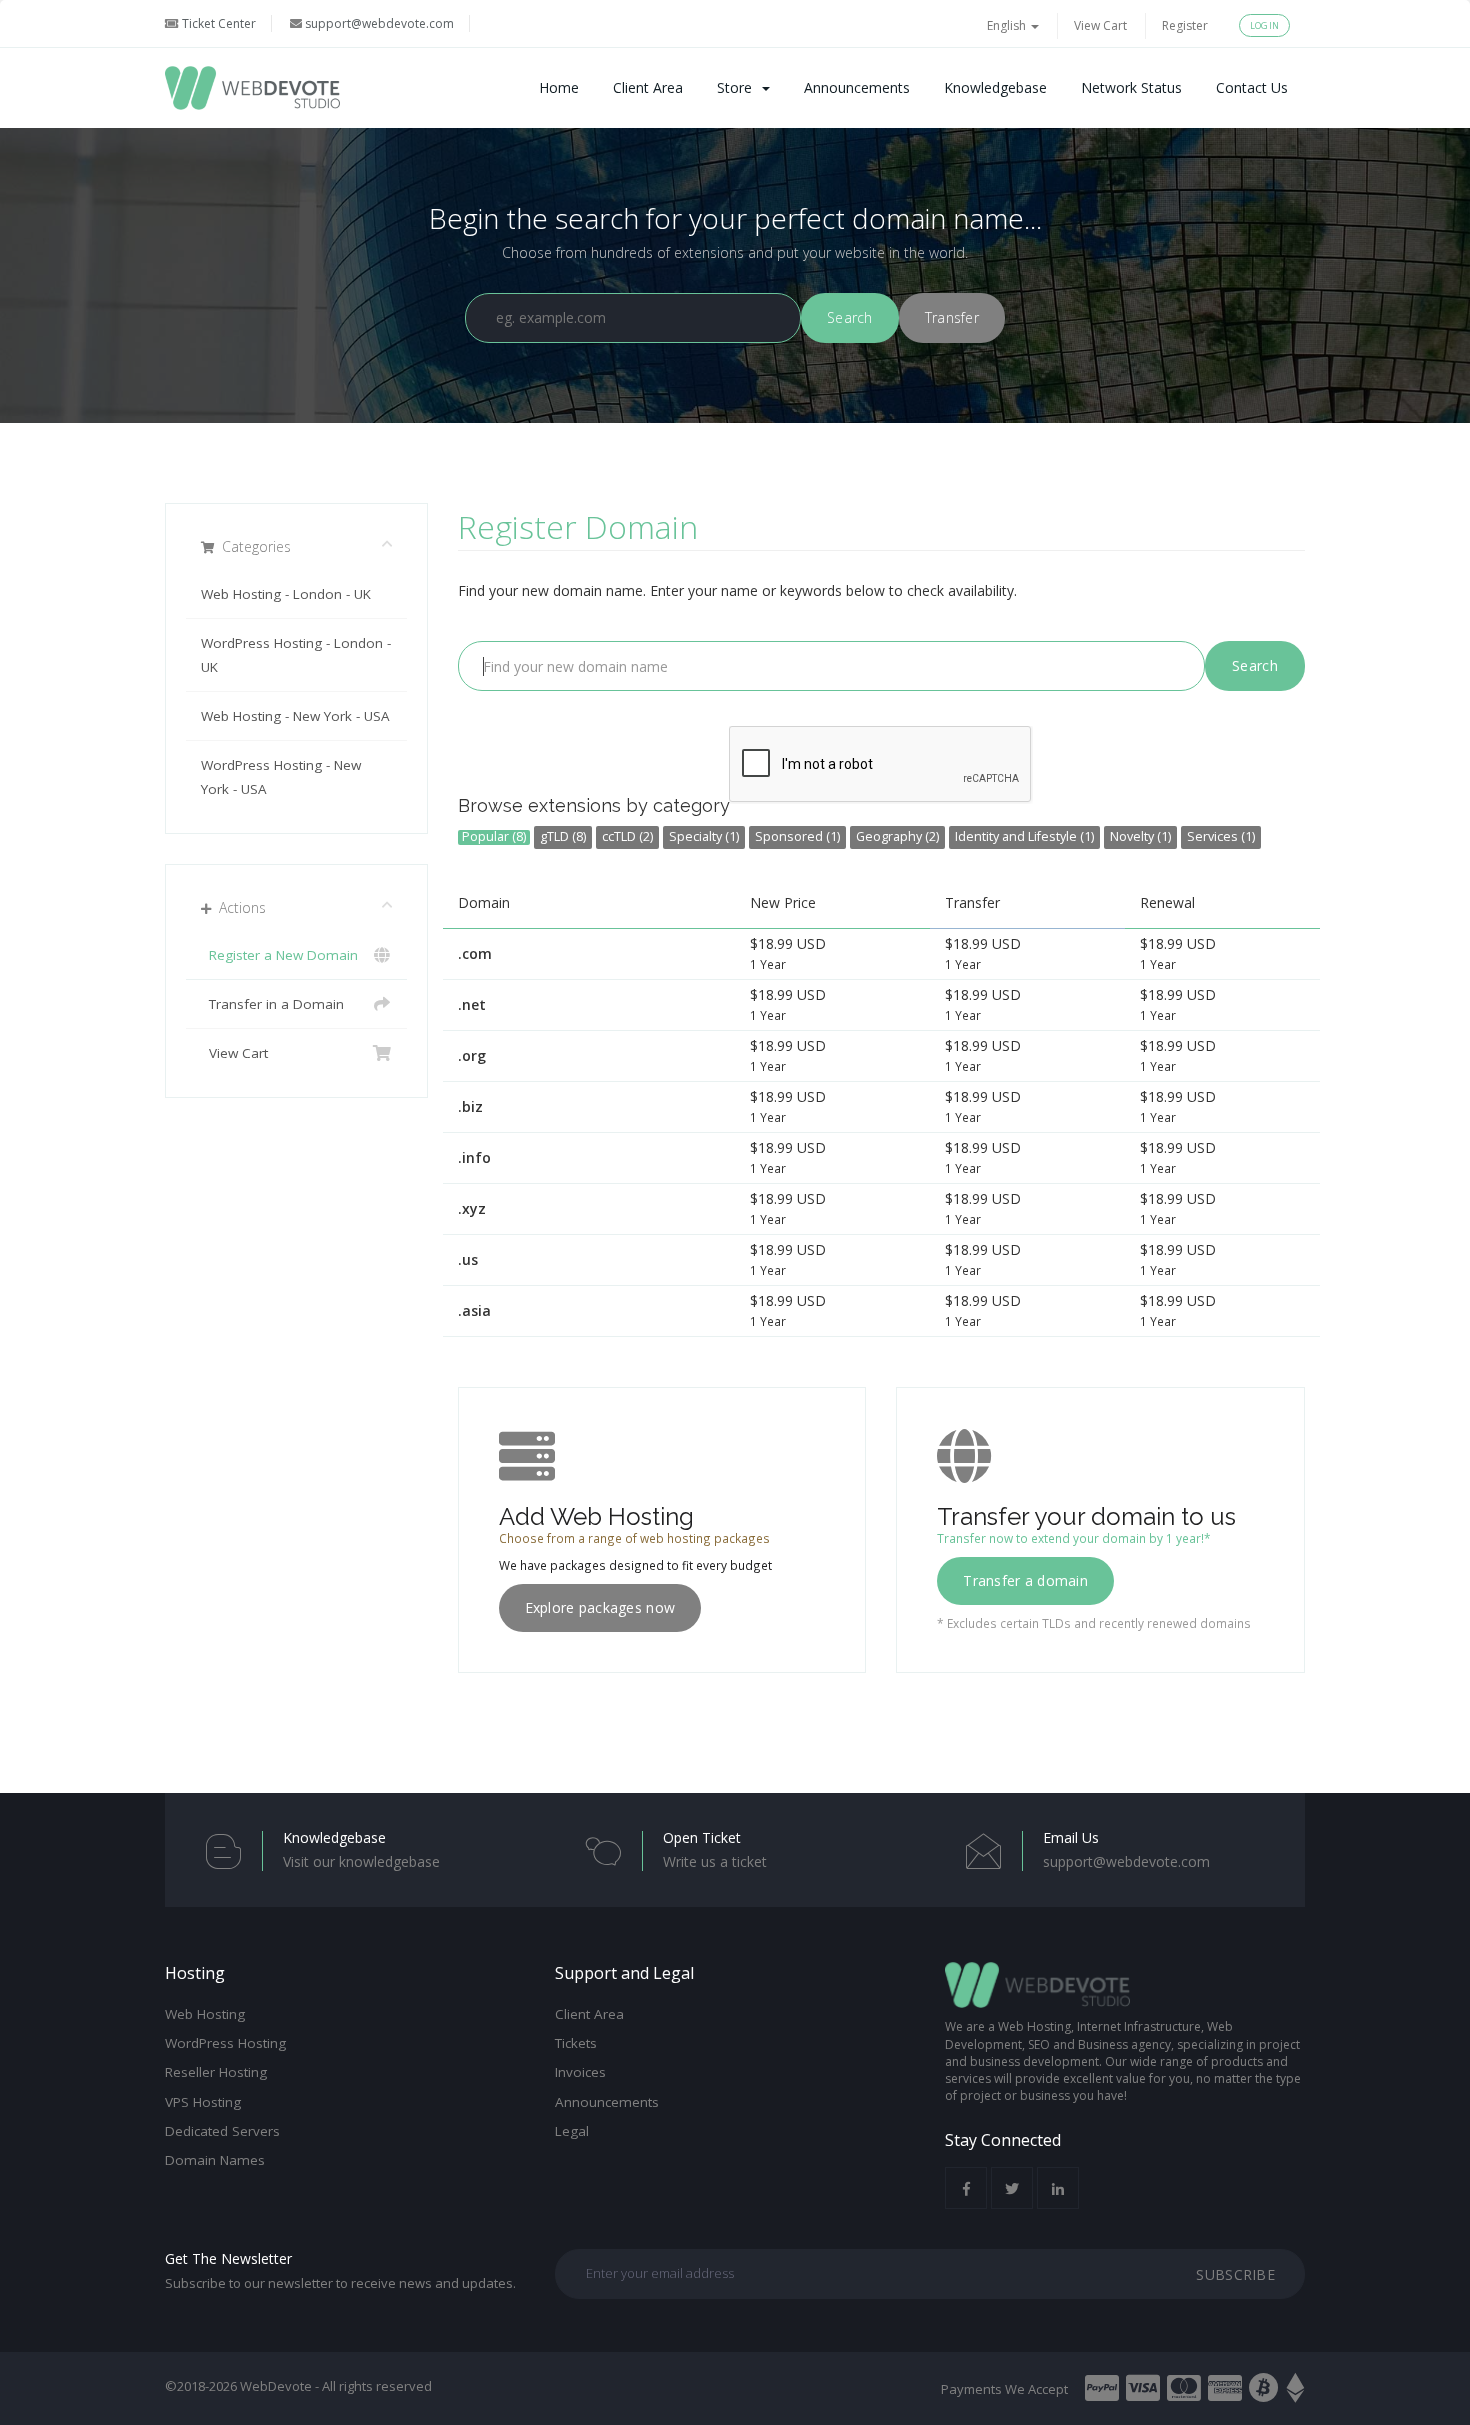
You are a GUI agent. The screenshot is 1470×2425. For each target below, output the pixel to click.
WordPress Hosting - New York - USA (281, 777)
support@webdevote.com (378, 23)
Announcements (857, 87)
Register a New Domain (279, 955)
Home (559, 87)
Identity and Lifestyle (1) (1024, 836)
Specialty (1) (704, 836)
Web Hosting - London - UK (286, 594)
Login (1264, 25)
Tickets (576, 2043)
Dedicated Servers (222, 2131)
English (1008, 25)
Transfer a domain (1025, 1580)
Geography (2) (897, 836)
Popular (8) (494, 837)
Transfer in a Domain (272, 1004)
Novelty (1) (1140, 836)
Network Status (1131, 87)
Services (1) (1221, 836)
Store (738, 87)
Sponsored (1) (797, 836)
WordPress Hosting (225, 2043)
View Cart (1100, 25)
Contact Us (1252, 87)
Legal (572, 2131)
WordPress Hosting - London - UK (296, 655)
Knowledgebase (995, 87)
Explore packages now (600, 1607)
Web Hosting (205, 2014)
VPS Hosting (203, 2102)
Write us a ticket (715, 1861)
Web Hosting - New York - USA (295, 716)
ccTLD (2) (627, 836)
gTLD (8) (563, 836)
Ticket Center (217, 23)
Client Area (648, 87)
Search (1255, 665)
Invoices (580, 2072)
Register (1185, 25)
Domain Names (215, 2160)
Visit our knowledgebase (361, 1861)
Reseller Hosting (216, 2072)
